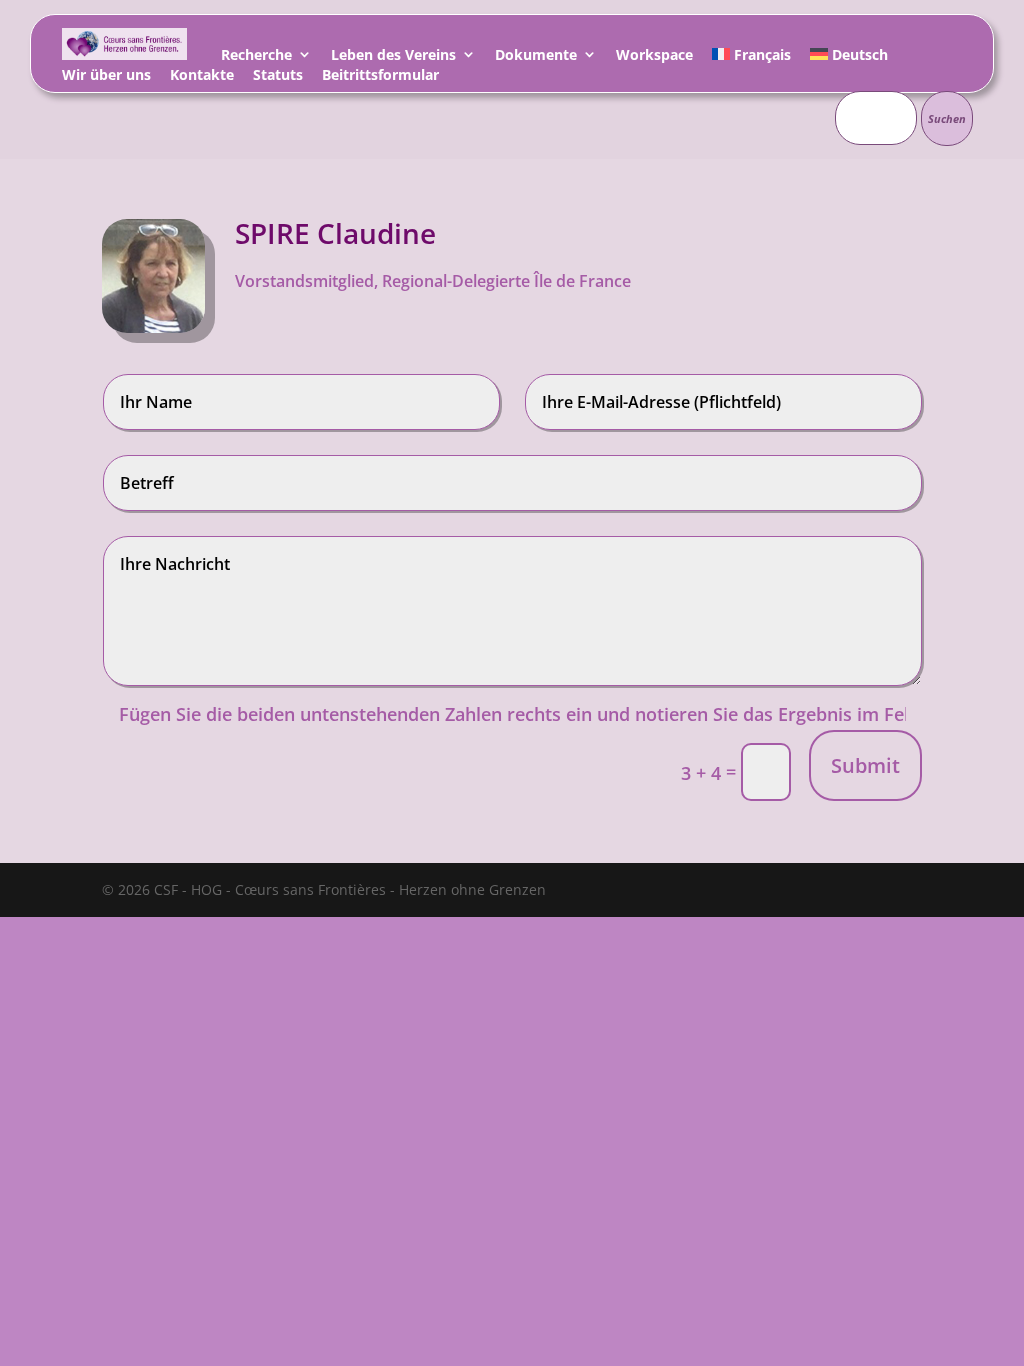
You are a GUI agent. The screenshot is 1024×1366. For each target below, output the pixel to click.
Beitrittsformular (380, 77)
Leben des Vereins (393, 57)
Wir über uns (106, 77)
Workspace (654, 57)
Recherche (256, 57)
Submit (865, 765)
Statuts (278, 77)
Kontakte (202, 77)
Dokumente (536, 57)
